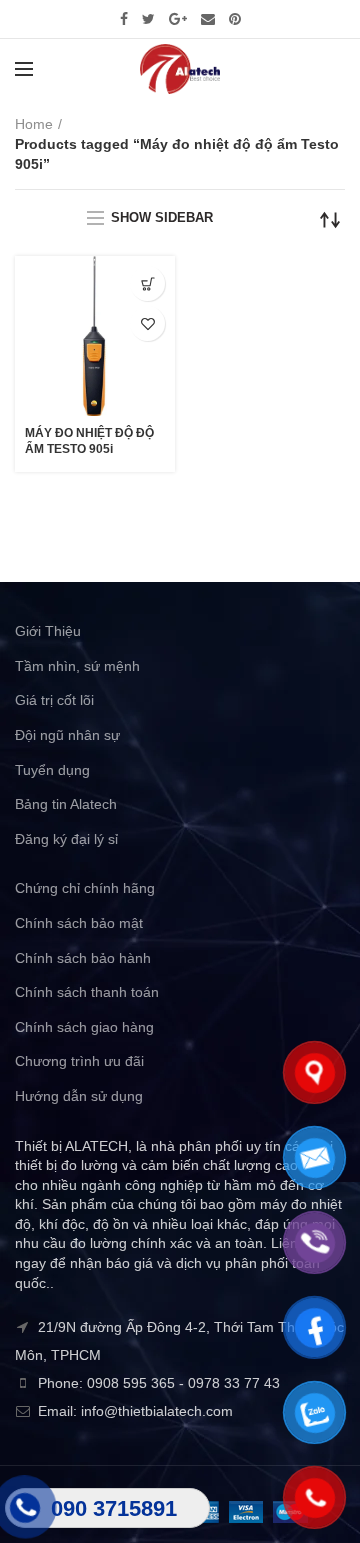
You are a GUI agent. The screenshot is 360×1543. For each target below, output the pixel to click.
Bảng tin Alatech (66, 804)
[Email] (208, 19)
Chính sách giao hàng (84, 1027)
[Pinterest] (235, 19)
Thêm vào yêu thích (147, 323)
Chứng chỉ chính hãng (85, 888)
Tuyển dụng (52, 770)
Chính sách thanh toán (87, 992)
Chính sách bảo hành (83, 958)
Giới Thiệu (48, 631)
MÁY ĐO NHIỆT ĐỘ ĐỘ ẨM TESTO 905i (89, 441)
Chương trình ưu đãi (79, 1061)
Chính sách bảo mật (79, 923)
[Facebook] (124, 19)
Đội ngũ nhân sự (67, 735)
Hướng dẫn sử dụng (79, 1096)
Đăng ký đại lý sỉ (66, 839)
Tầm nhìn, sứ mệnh (77, 666)
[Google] (178, 19)
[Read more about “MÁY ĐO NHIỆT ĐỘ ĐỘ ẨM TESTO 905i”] (147, 283)
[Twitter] (148, 19)
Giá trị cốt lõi (54, 700)
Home (34, 124)
